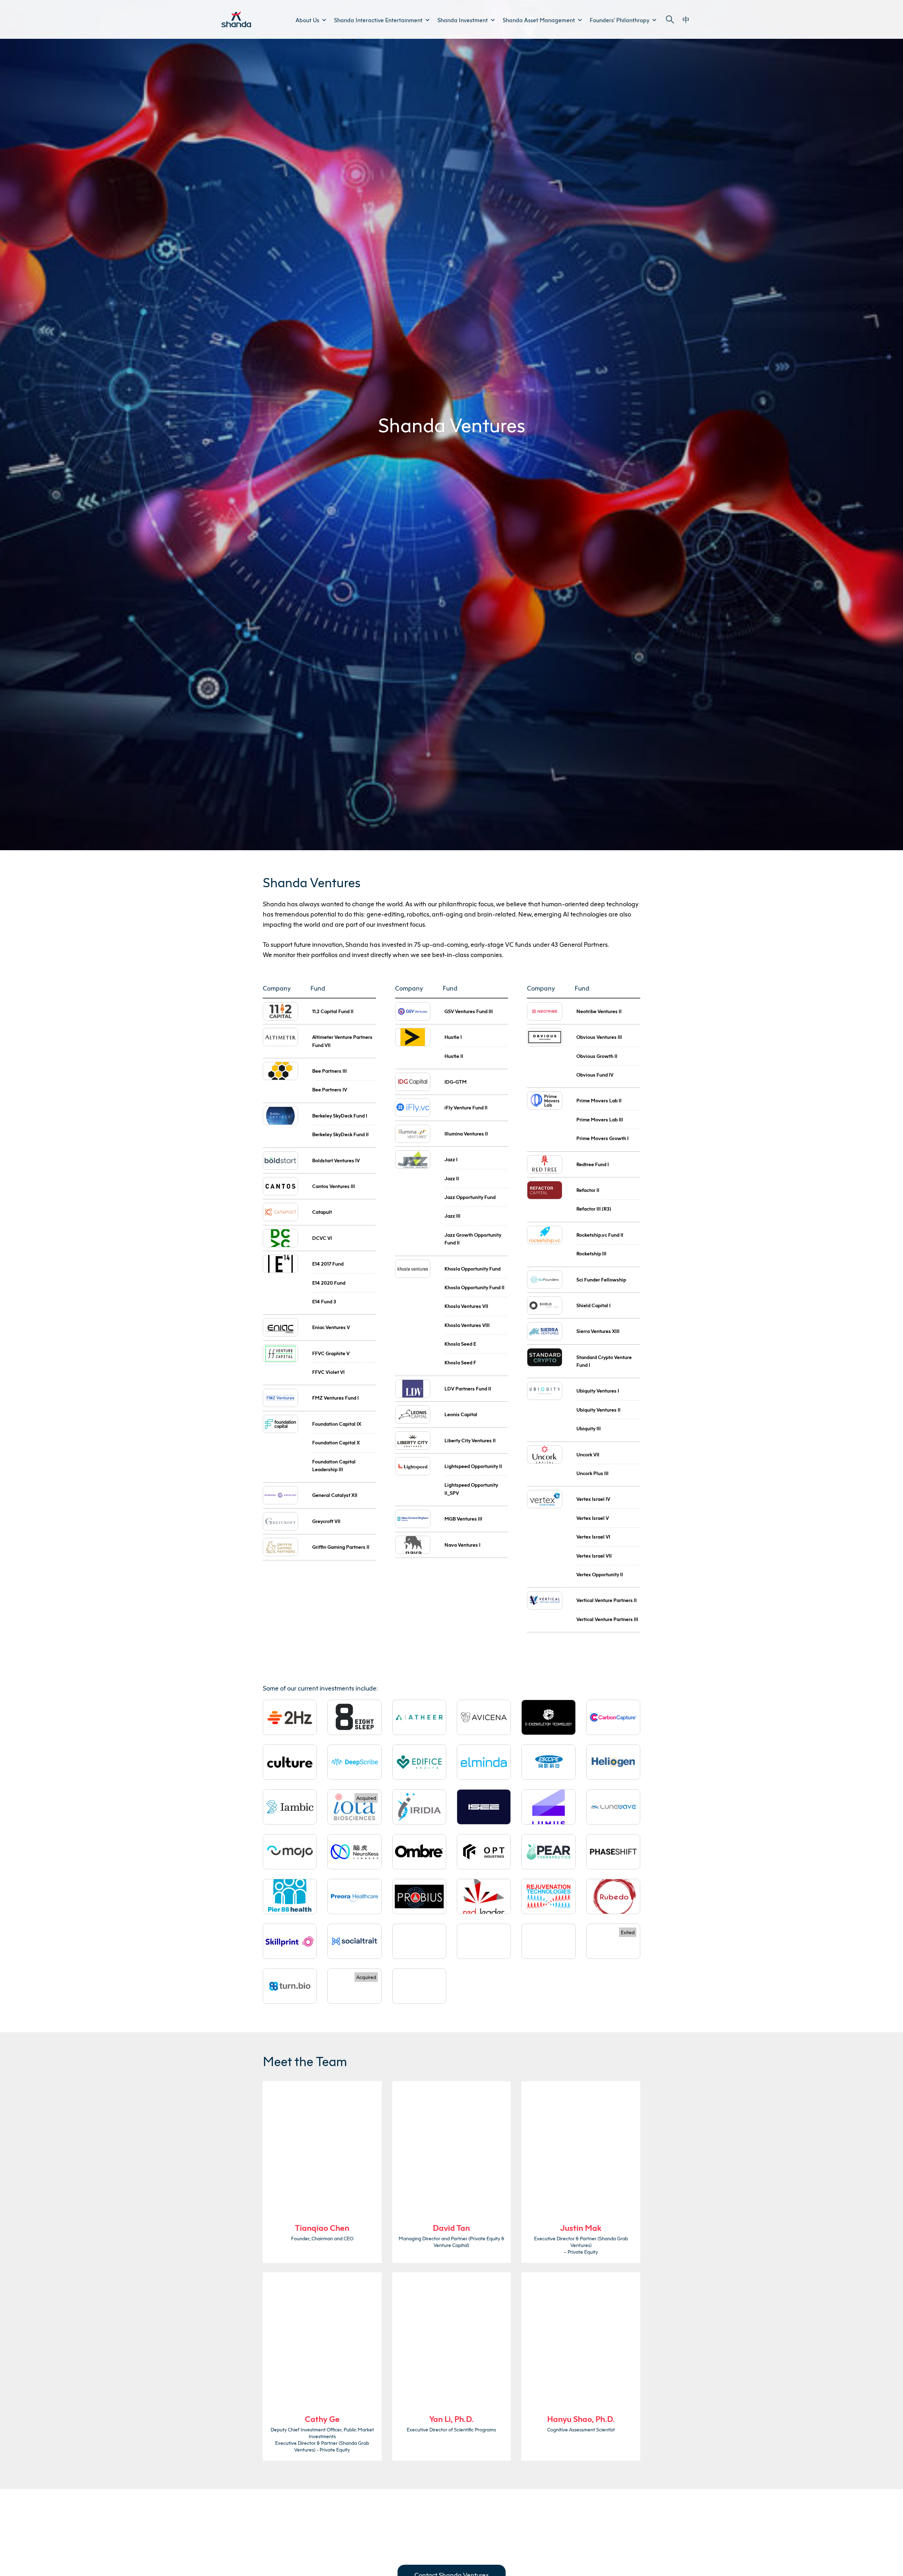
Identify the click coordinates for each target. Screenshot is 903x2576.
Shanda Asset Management (539, 20)
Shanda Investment (463, 20)
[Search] (670, 20)
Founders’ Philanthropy (620, 20)
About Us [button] (307, 20)
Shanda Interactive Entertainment (378, 20)
